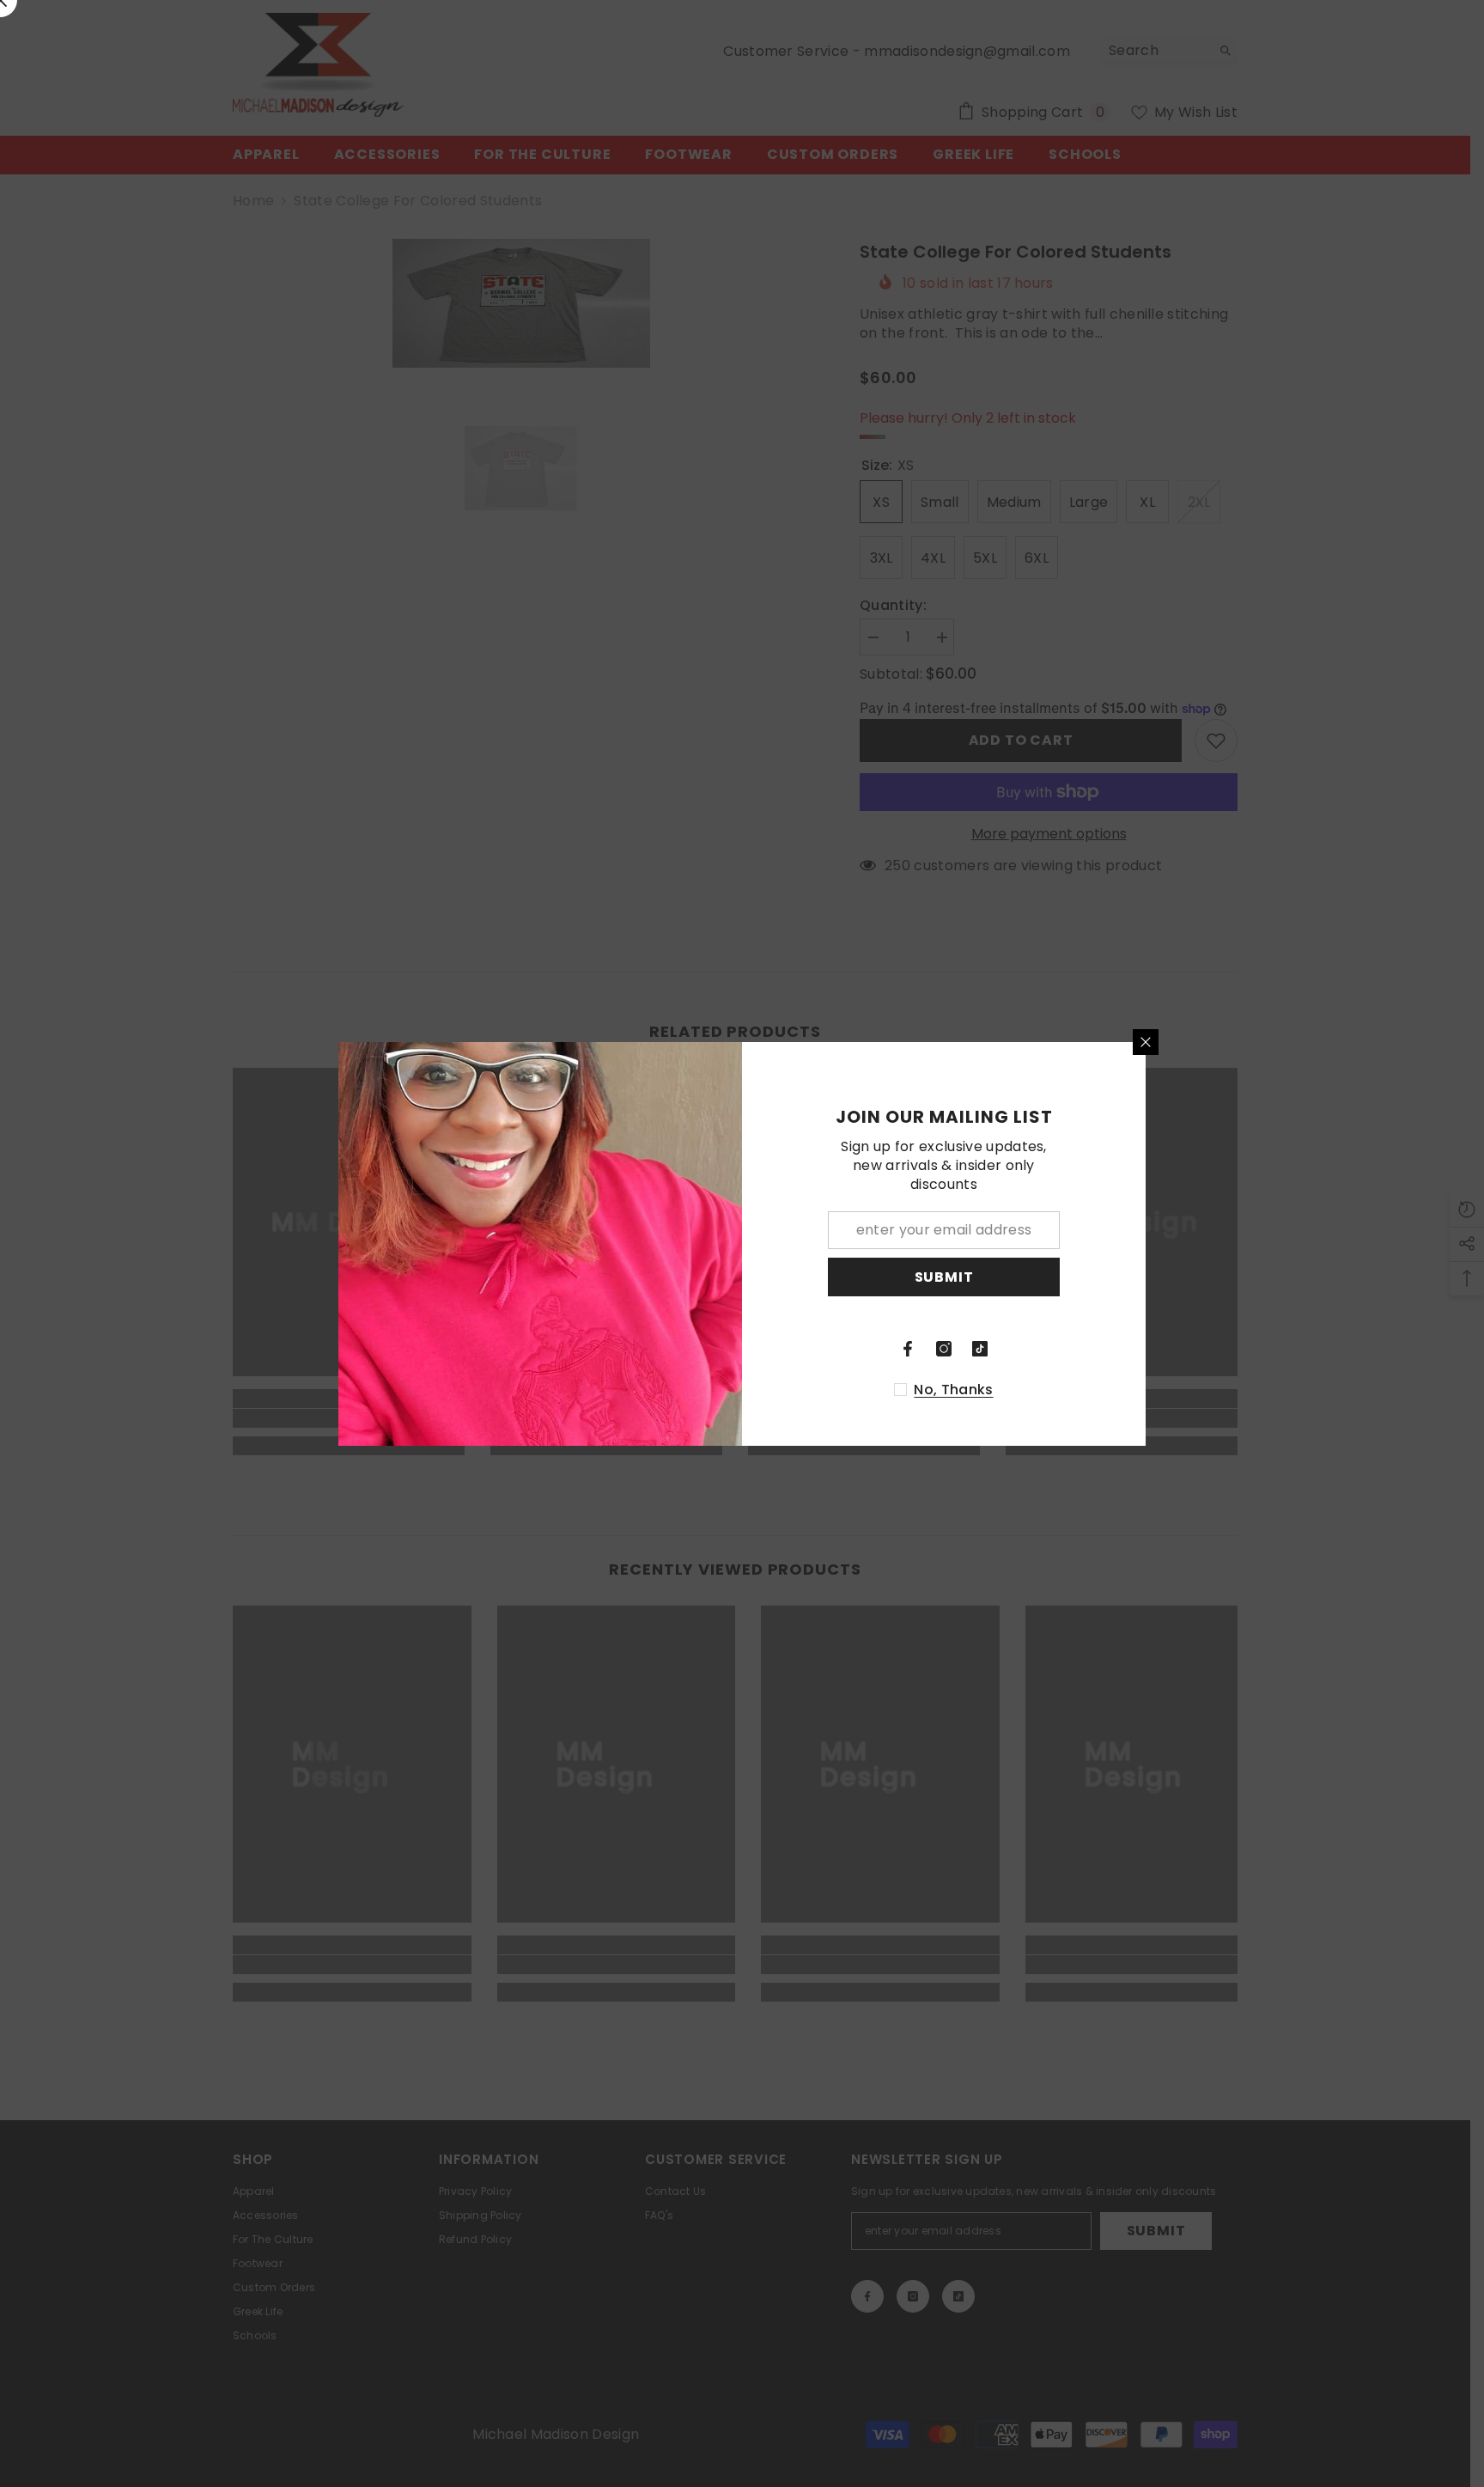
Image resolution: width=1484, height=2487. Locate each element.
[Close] (1146, 1042)
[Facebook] (908, 1349)
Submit (944, 1276)
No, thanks (953, 1390)
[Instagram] (944, 1349)
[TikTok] (980, 1349)
